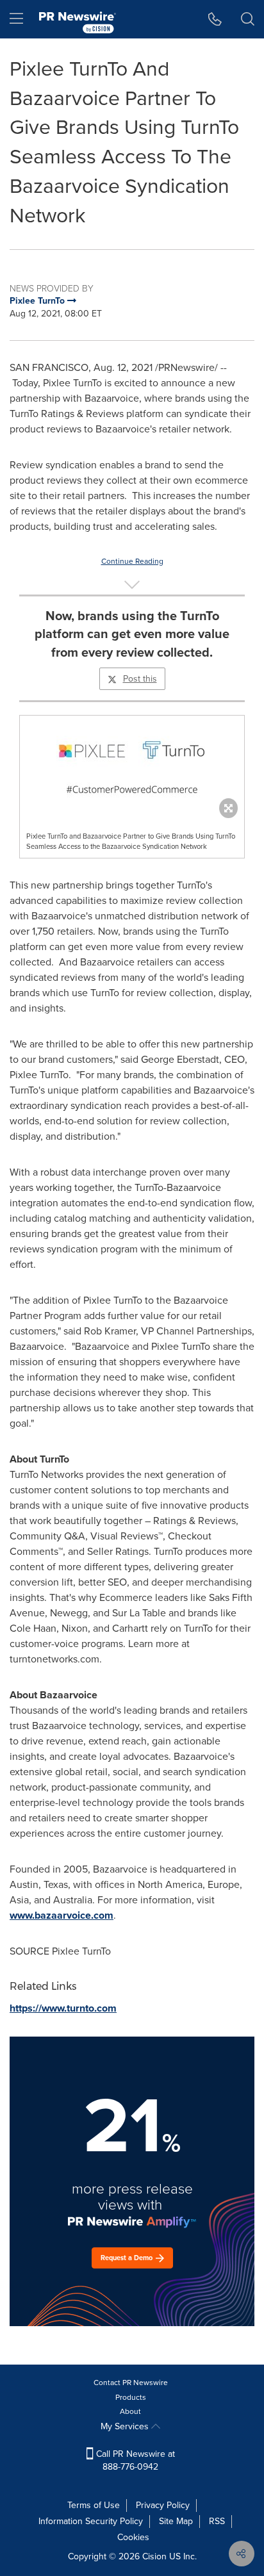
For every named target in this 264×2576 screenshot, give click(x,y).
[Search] (248, 19)
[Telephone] (215, 19)
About (130, 2411)
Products (131, 2397)
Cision (154, 2556)
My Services (126, 2426)
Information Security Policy (91, 2521)
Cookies (133, 2537)
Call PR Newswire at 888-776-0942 (134, 2460)
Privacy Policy (163, 2505)
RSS (217, 2521)
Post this (140, 679)
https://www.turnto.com (63, 2008)
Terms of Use (94, 2505)
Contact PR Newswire (131, 2383)
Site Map (176, 2521)
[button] (132, 764)
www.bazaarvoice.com (62, 1915)
